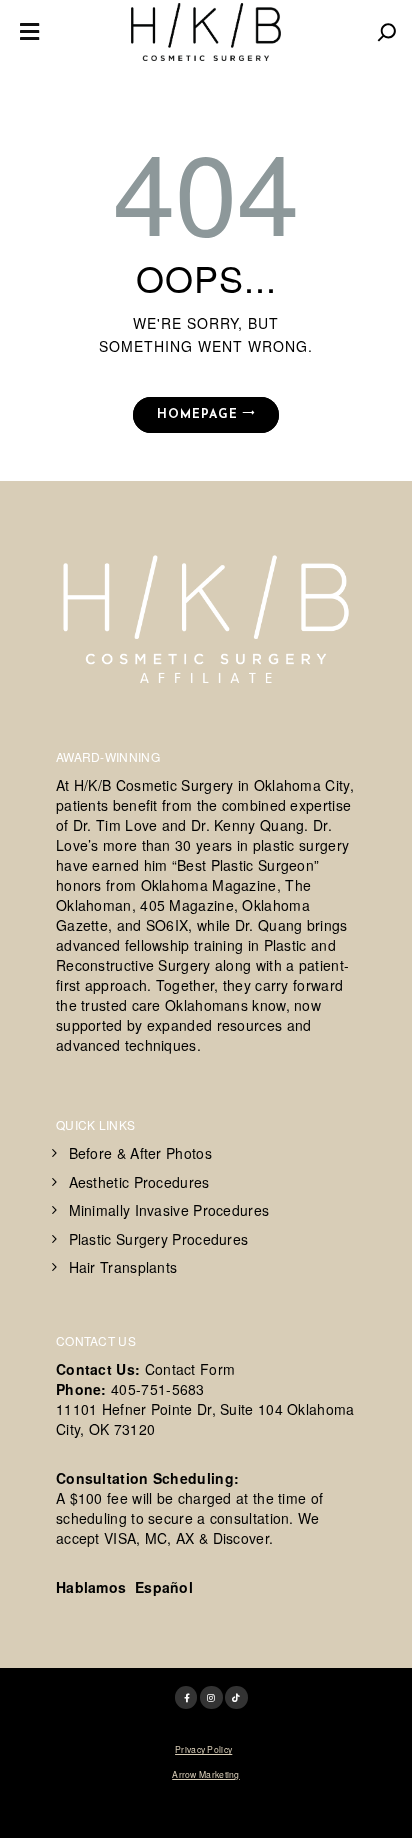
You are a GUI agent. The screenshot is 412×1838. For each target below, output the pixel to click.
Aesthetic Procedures (139, 1182)
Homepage (197, 415)
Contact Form (190, 1369)
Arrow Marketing (206, 1774)
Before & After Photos (140, 1153)
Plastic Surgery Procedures (159, 1239)
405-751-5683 (158, 1389)
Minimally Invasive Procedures (169, 1210)
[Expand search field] (387, 32)
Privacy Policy (203, 1749)
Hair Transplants (123, 1267)
